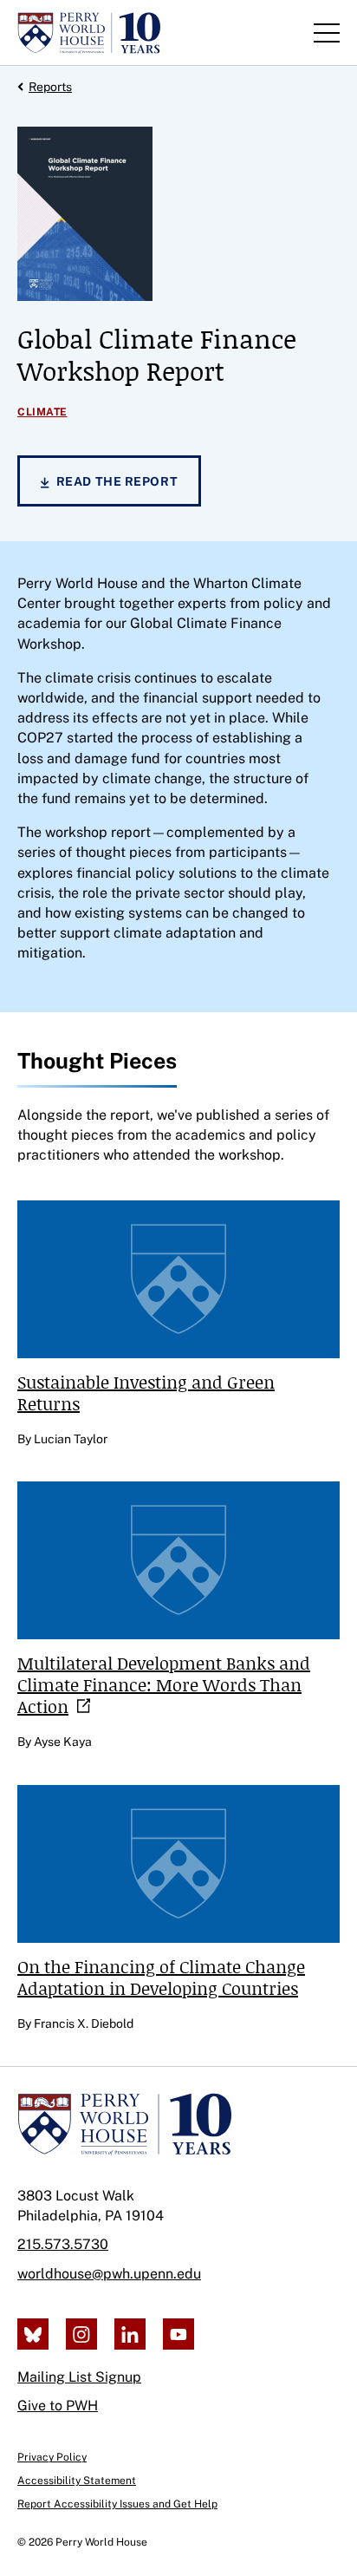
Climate (42, 412)
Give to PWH (58, 2406)
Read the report (117, 481)
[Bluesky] (33, 2334)
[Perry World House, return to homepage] (89, 33)
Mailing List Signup (79, 2377)
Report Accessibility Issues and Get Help (117, 2504)
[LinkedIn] (130, 2334)
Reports (50, 87)
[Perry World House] (124, 2124)
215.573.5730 (63, 2244)
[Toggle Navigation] (327, 33)
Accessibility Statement (77, 2481)
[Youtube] (178, 2334)
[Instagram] (81, 2334)
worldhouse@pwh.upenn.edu (109, 2274)
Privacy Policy (52, 2457)
